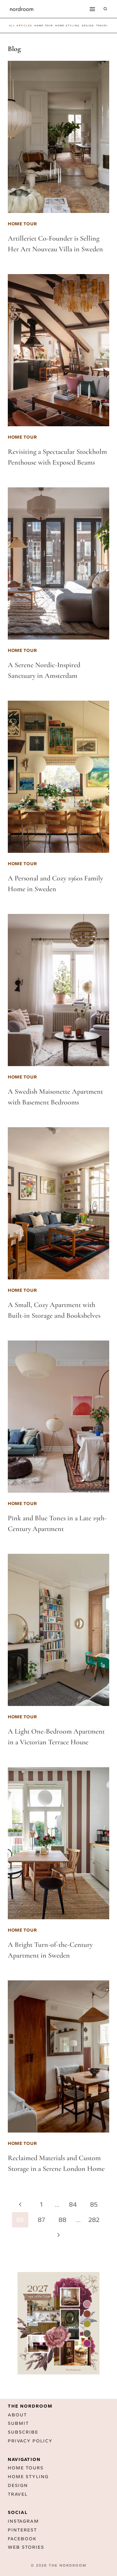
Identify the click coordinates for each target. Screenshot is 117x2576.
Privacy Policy (30, 2441)
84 (73, 2204)
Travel (18, 2494)
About (17, 2415)
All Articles (21, 26)
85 (94, 2204)
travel (102, 26)
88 (62, 2220)
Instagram (23, 2521)
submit (18, 2423)
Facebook (22, 2539)
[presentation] (58, 137)
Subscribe (23, 2432)
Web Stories (26, 2547)
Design (18, 2485)
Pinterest (22, 2530)
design (88, 26)
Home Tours (26, 2468)
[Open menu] (92, 9)
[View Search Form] (105, 9)
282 (94, 2220)
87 (41, 2220)
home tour (44, 26)
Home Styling (67, 26)
